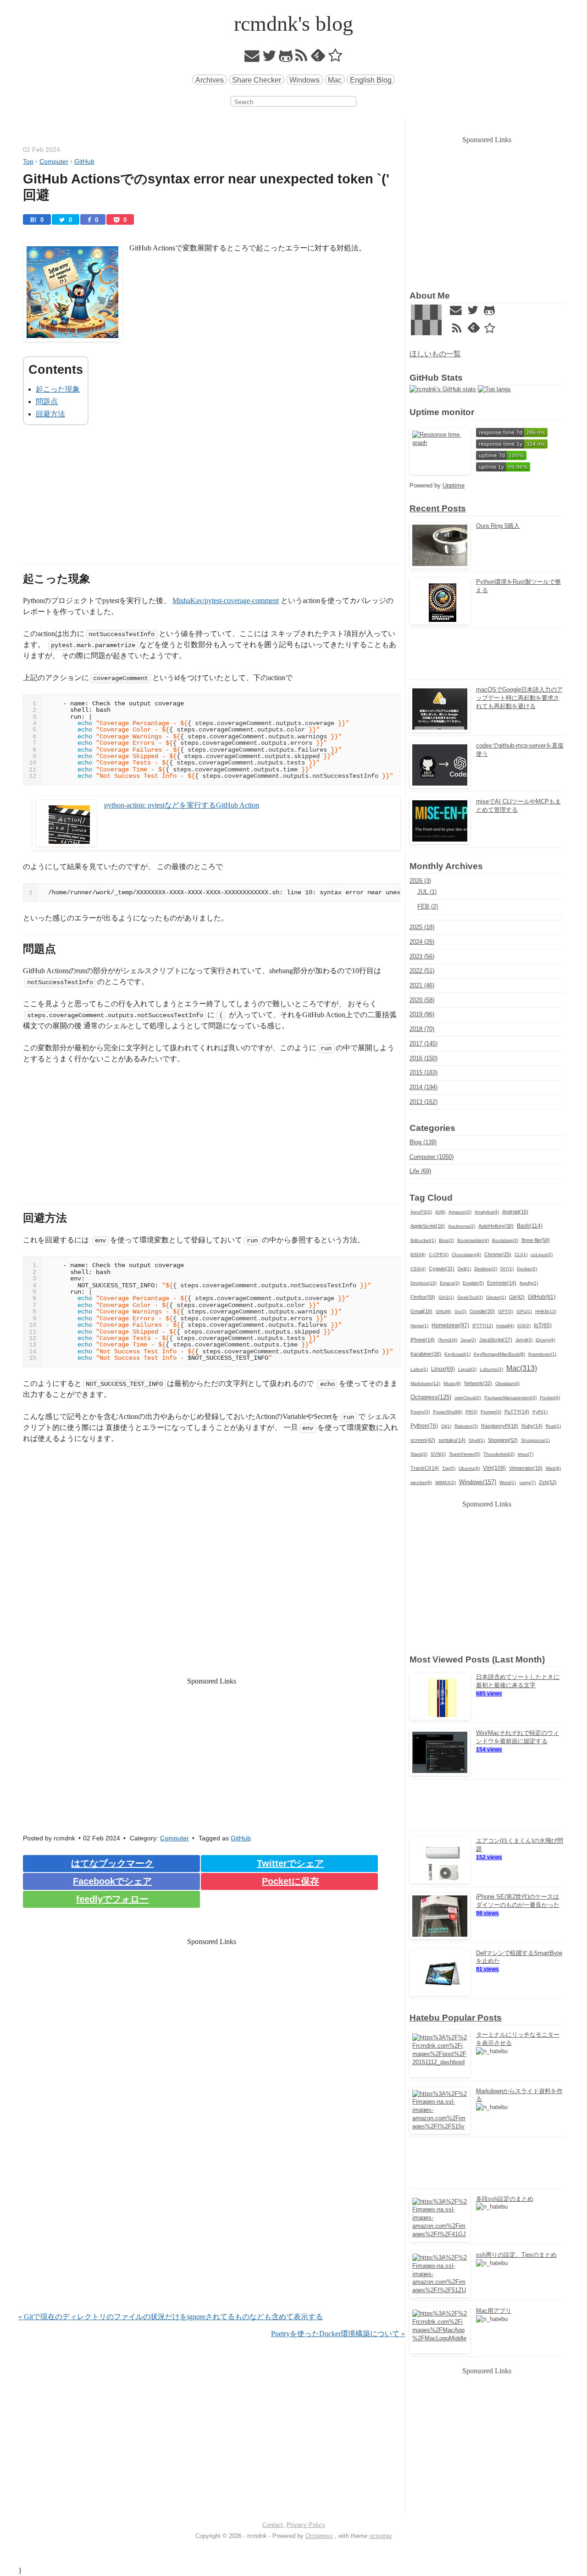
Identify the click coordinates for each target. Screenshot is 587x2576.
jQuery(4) (545, 1340)
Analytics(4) (487, 1212)
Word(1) (508, 1482)
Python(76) (424, 1426)
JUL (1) (427, 892)
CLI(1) (521, 1255)
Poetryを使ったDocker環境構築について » (338, 2334)
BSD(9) (418, 1255)
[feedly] (318, 58)
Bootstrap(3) (505, 1240)
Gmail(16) (421, 1311)
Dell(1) (464, 1269)
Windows (305, 80)
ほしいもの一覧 (435, 354)
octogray (381, 2536)
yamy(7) (527, 1482)
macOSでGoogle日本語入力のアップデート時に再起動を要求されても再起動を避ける (519, 698)
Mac (335, 80)
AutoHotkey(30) (496, 1226)
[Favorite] (335, 58)
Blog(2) (446, 1240)
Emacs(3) (450, 1283)
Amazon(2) (460, 1212)
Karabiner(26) (426, 1354)
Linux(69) (443, 1369)
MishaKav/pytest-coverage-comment (226, 601)
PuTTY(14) (517, 1412)
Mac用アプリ (494, 2311)
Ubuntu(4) (469, 1468)
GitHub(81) (542, 1297)
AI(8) (440, 1212)
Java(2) (468, 1340)
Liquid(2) (467, 1369)
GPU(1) (524, 1311)
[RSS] (302, 58)
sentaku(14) (452, 1440)
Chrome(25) (498, 1254)
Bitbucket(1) (423, 1240)
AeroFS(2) (421, 1212)
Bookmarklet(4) (473, 1240)
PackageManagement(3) (510, 1398)
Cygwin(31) (442, 1269)
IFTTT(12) (483, 1326)
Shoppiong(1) (535, 1440)
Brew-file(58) (536, 1240)
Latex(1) (419, 1369)
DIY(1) (507, 1269)
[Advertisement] (212, 500)
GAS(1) (446, 1297)
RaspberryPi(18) (500, 1426)
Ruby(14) (532, 1426)
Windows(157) (478, 1482)
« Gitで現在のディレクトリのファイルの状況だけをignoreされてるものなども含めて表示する (171, 2317)
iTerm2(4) (448, 1340)
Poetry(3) (420, 1412)
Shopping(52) (503, 1440)
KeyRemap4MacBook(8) (499, 1354)
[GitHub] (286, 58)
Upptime (454, 485)
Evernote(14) (502, 1283)
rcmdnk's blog (293, 24)
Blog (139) (423, 1142)
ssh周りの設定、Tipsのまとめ (516, 2255)
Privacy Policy (306, 2525)
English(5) (473, 1283)
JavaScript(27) (496, 1340)
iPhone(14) (423, 1340)
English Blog (371, 80)
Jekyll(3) (524, 1340)
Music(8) (452, 1383)
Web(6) (553, 1468)
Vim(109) (494, 1468)
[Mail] (252, 58)
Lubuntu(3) (491, 1369)
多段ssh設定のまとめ (505, 2199)
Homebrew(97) (450, 1325)
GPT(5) (506, 1311)
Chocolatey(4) (466, 1255)
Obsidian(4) (507, 1383)
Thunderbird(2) (499, 1454)
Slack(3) (419, 1454)
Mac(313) (522, 1368)
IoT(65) (543, 1325)
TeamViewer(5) (465, 1454)
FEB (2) (428, 906)
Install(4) (505, 1326)
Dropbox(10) (424, 1283)
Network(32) (478, 1383)
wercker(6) (421, 1482)
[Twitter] (269, 58)
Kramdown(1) (542, 1354)
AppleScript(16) (428, 1226)
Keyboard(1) (457, 1354)
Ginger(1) (496, 1297)
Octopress (319, 2536)
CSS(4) (418, 1269)
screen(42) (423, 1440)
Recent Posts (438, 508)
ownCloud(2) (468, 1398)
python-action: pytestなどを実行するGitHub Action (182, 805)
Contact (273, 2525)
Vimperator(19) (526, 1468)
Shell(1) (477, 1440)
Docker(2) (527, 1269)
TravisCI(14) (425, 1468)
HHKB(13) (546, 1311)
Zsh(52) (548, 1482)
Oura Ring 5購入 (498, 526)
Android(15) (515, 1212)
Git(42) (517, 1297)
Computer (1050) (432, 1157)
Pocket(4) (550, 1398)
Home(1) (419, 1326)
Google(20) (482, 1311)
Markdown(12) (425, 1383)
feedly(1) (529, 1283)
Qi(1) (446, 1426)
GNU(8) (443, 1311)
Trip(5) (449, 1468)
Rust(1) (553, 1426)
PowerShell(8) (448, 1412)
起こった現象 (58, 389)
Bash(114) (530, 1226)
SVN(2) (438, 1454)
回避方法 (50, 414)
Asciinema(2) (462, 1226)
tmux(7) (526, 1454)
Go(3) (460, 1311)
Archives (210, 80)
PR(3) (471, 1412)
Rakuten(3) (466, 1426)
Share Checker (257, 80)
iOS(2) (524, 1326)
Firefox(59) (423, 1297)
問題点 (47, 402)
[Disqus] (212, 2194)
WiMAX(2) (446, 1482)
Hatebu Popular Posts (456, 2018)
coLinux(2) (542, 1255)
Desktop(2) (486, 1269)
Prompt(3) (491, 1412)
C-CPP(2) (439, 1255)
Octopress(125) (431, 1397)
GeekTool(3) (470, 1297)
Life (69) (420, 1171)
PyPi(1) (540, 1412)
